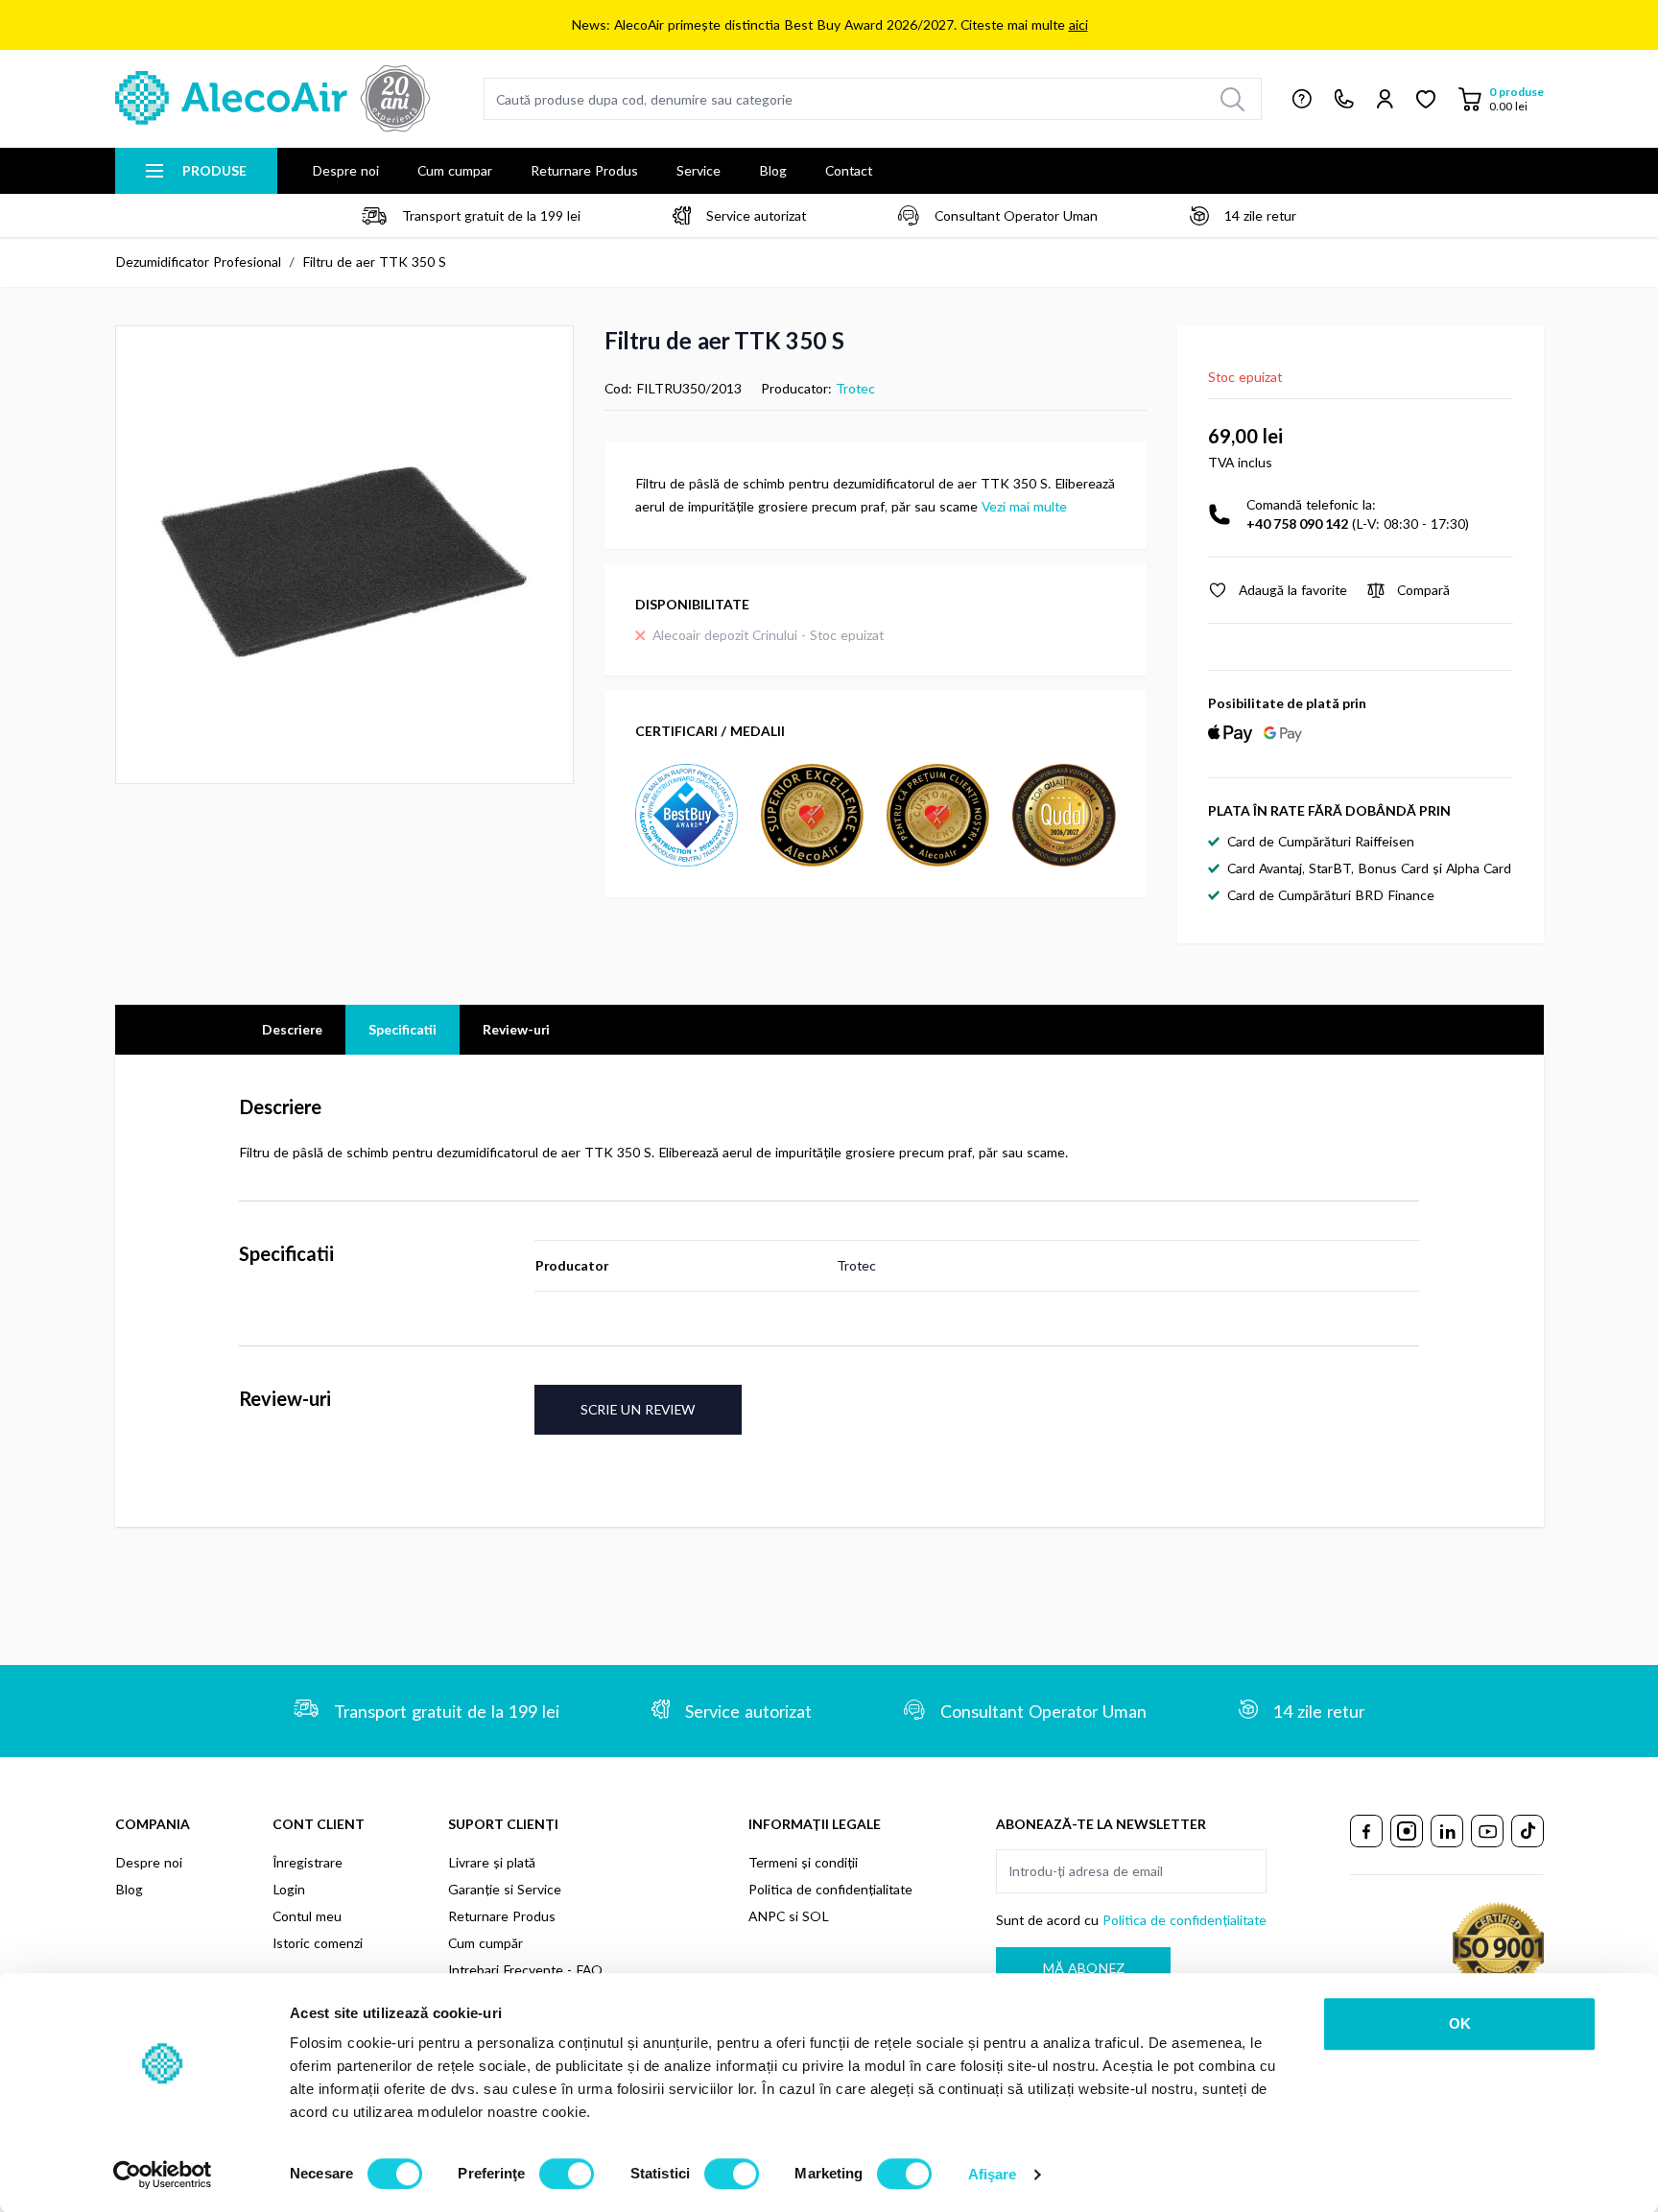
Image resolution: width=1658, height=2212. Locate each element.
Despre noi (345, 170)
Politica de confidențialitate (830, 1889)
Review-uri (516, 1029)
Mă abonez (1083, 1968)
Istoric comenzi (318, 1943)
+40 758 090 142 (1297, 523)
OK (1460, 2023)
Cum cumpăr (486, 1943)
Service (699, 170)
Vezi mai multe (1024, 506)
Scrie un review (638, 1409)
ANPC (767, 1916)
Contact (849, 170)
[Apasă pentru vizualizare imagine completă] (344, 555)
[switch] (567, 2174)
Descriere (292, 1029)
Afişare (993, 2174)
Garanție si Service (505, 1889)
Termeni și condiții (803, 1862)
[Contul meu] (1385, 99)
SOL (816, 1916)
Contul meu (307, 1916)
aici (1078, 24)
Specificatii (403, 1029)
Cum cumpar (455, 170)
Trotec (855, 388)
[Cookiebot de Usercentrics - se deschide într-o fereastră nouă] (163, 2175)
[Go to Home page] (272, 99)
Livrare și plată (492, 1862)
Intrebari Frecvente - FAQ (525, 1970)
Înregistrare (308, 1862)
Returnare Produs (584, 170)
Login (289, 1889)
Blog (773, 170)
